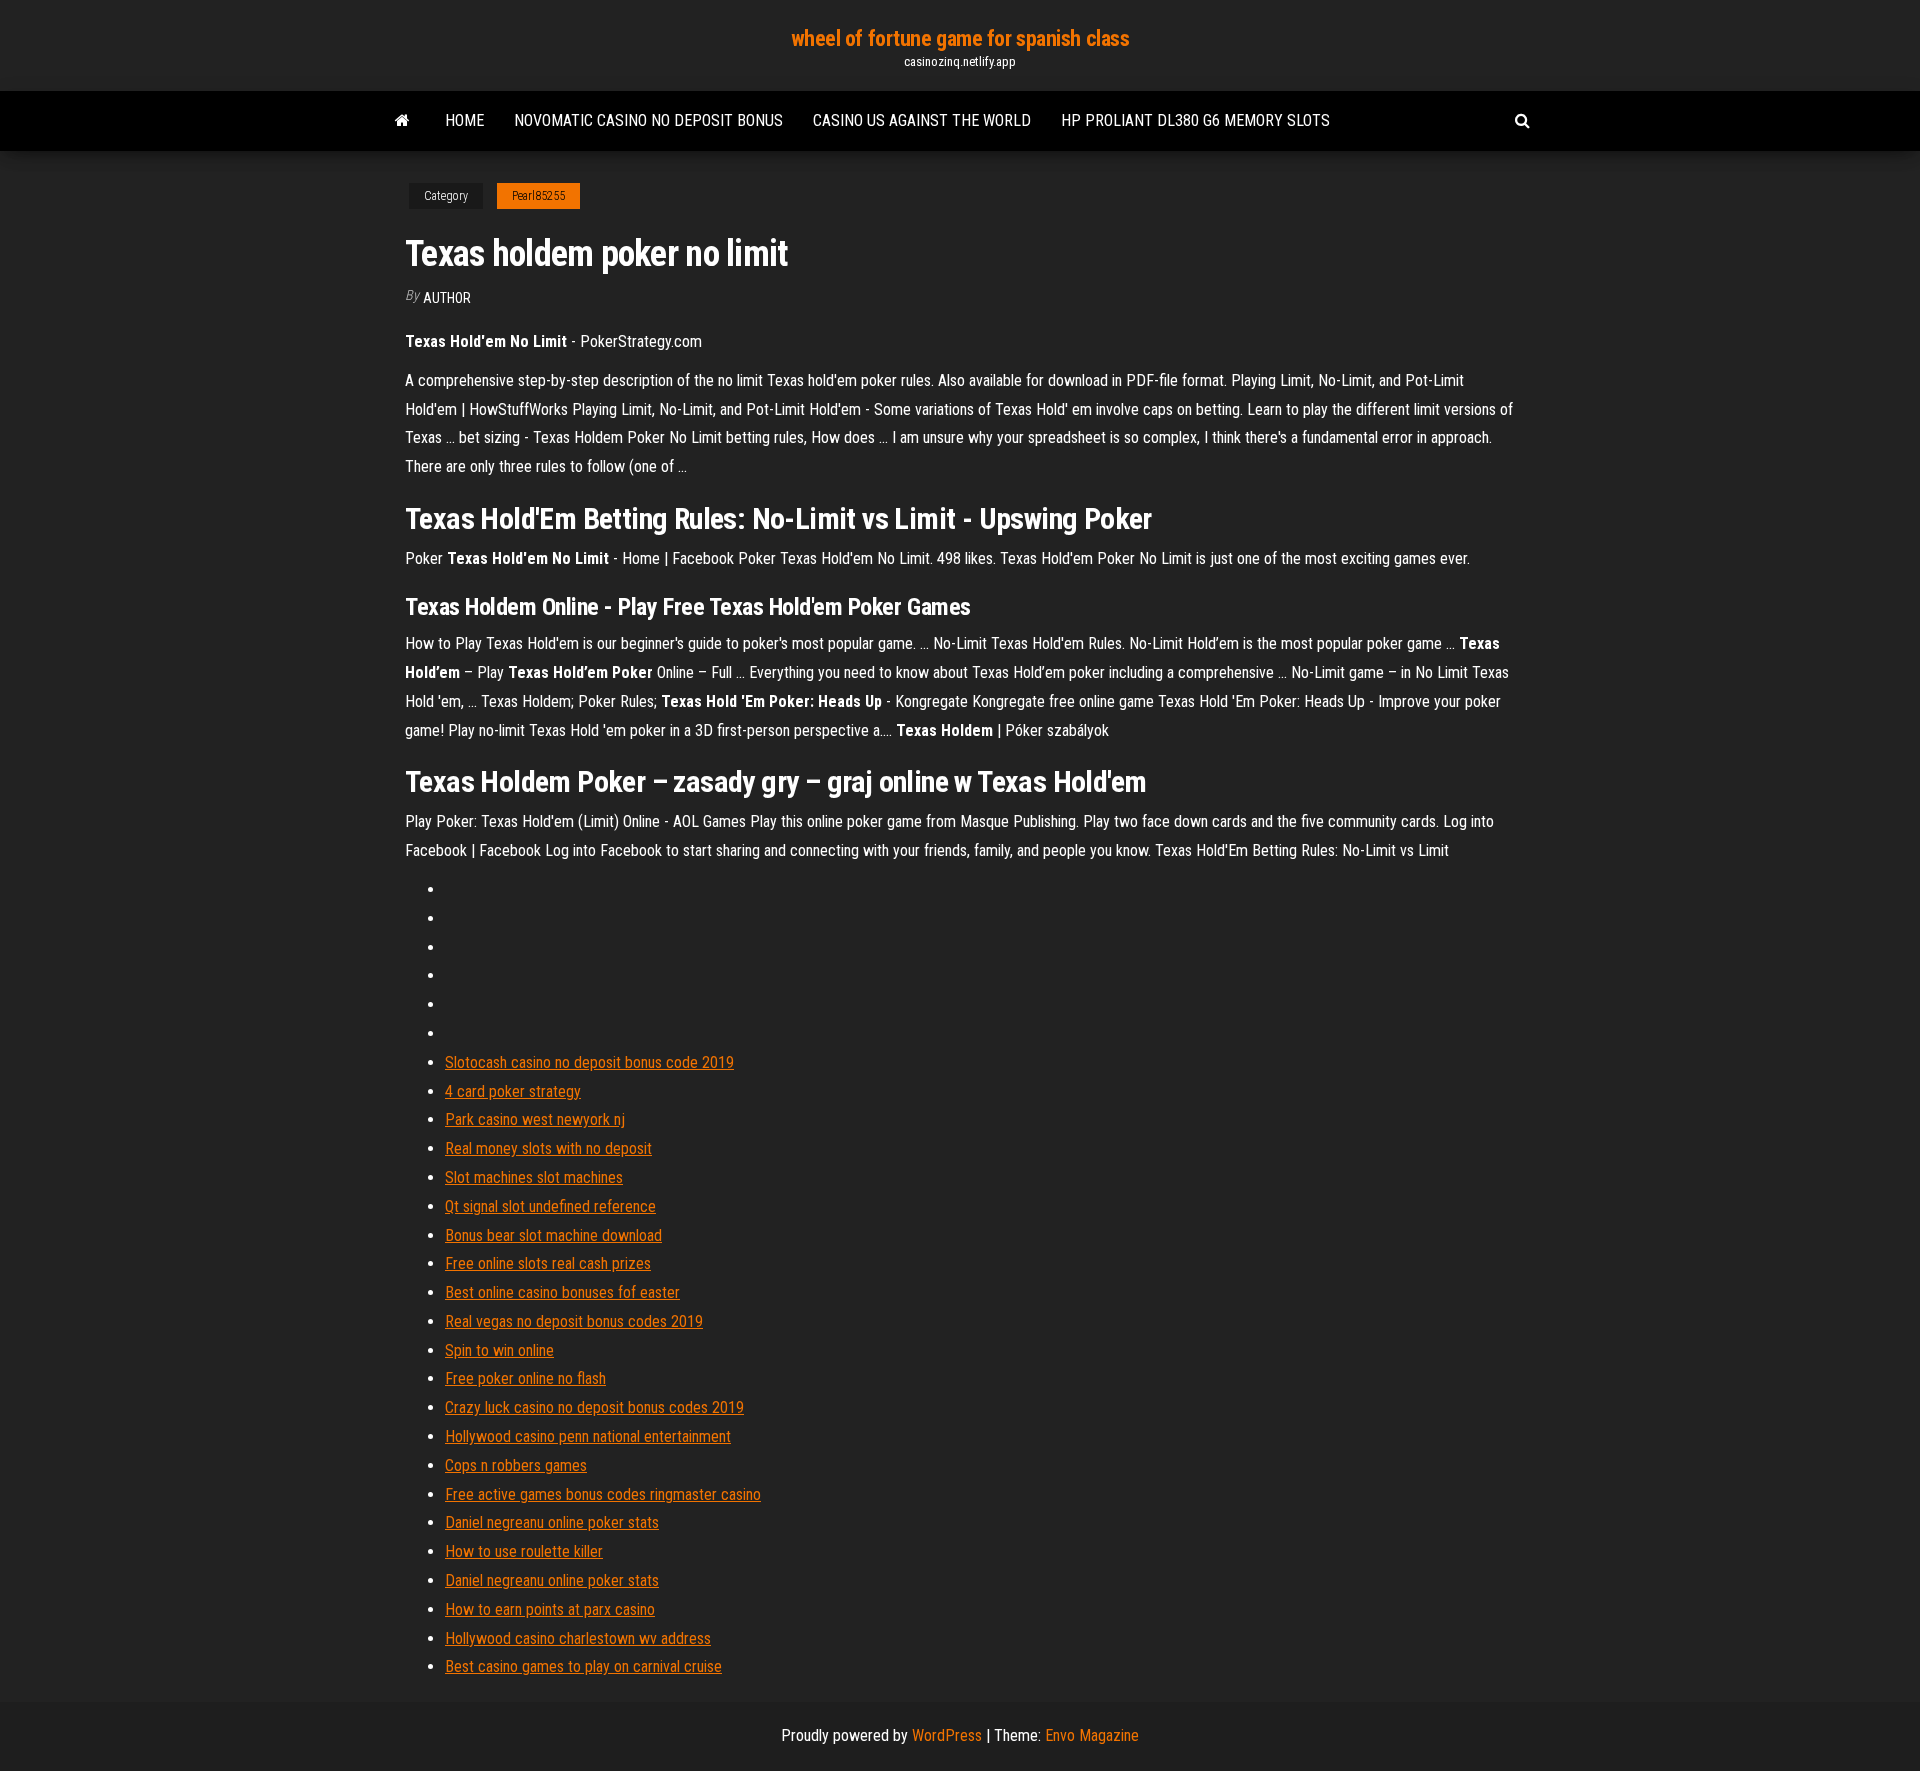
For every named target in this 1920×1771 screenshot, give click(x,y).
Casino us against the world (922, 120)
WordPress (947, 1735)
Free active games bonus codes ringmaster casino (603, 1494)
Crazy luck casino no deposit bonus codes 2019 (594, 1407)
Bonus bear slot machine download (553, 1235)
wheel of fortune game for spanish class (960, 38)
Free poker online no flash (525, 1378)
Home (464, 120)
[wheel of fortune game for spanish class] (402, 121)
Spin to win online (499, 1350)
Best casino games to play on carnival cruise (583, 1666)
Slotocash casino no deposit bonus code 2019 (589, 1062)
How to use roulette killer (524, 1551)
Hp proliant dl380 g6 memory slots (1195, 120)
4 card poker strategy (513, 1091)
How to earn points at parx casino (550, 1609)
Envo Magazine (1092, 1735)
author (447, 298)
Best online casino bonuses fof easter (562, 1292)
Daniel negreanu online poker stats (552, 1522)
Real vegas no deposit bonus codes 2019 (574, 1321)
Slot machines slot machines (534, 1177)
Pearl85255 (538, 196)
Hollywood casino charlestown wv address (578, 1638)
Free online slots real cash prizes (548, 1263)
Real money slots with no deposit (548, 1148)
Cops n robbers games (516, 1465)
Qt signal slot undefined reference (550, 1206)
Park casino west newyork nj (535, 1119)
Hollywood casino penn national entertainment (588, 1436)
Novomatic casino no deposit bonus (648, 120)
